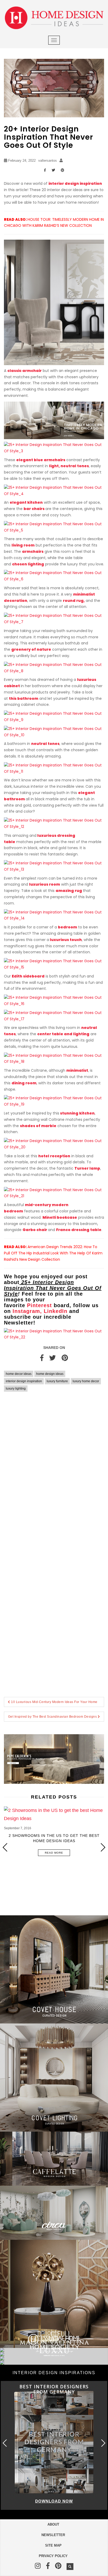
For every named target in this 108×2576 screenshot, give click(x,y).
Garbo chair (35, 1230)
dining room (24, 1083)
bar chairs (34, 509)
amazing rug (69, 891)
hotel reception (54, 1156)
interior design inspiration (75, 183)
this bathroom (24, 698)
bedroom (67, 927)
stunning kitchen (77, 1113)
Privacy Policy (53, 2556)
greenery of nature (31, 649)
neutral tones (45, 744)
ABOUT (53, 2524)
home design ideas (50, 1374)
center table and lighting (63, 1034)
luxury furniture (57, 1381)
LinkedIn (56, 1311)
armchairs (33, 551)
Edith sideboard (28, 976)
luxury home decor (86, 1381)
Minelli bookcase (60, 1217)
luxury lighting (16, 1389)
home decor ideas (19, 1374)
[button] (103, 1847)
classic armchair (25, 371)
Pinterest (39, 1305)
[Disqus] (54, 1472)
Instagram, (27, 1311)
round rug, (74, 601)
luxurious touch (66, 940)
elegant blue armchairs (41, 460)
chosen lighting (28, 564)
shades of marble (38, 1126)
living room (23, 545)
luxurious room (45, 884)
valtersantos (48, 161)
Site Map (53, 2545)
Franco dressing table (79, 1230)
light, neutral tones (69, 466)
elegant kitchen (26, 502)
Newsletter (53, 2535)
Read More (54, 1853)
